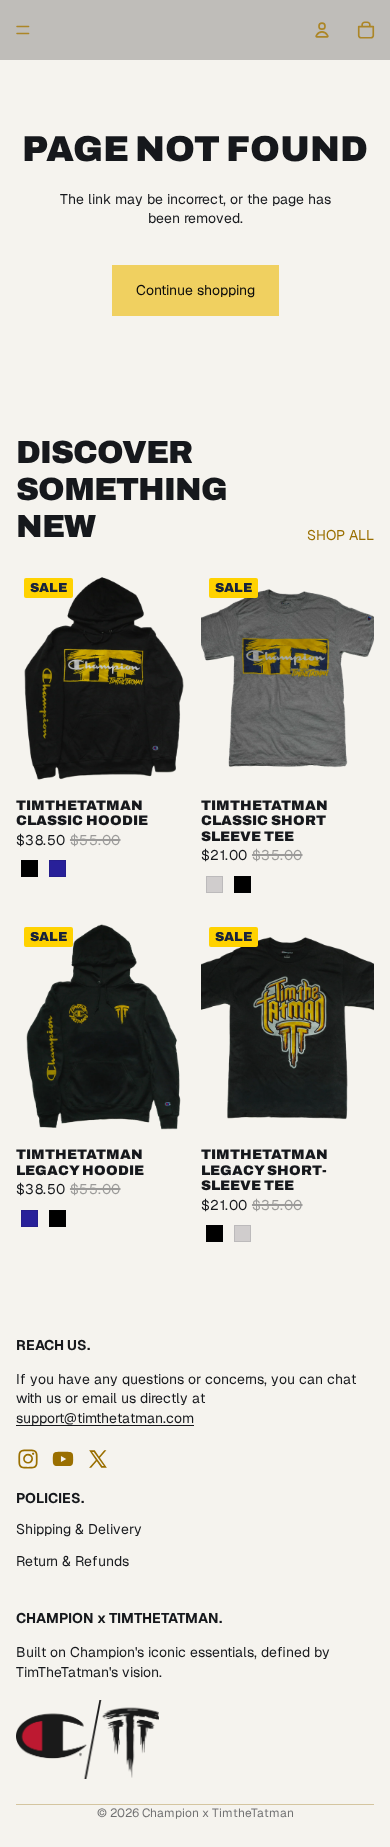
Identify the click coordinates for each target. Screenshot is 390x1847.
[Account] (322, 30)
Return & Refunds (72, 1561)
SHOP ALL (340, 535)
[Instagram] (28, 1458)
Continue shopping (195, 290)
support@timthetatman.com (105, 1418)
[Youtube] (63, 1458)
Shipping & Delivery (79, 1529)
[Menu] (23, 30)
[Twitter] (98, 1458)
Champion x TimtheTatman (218, 1813)
